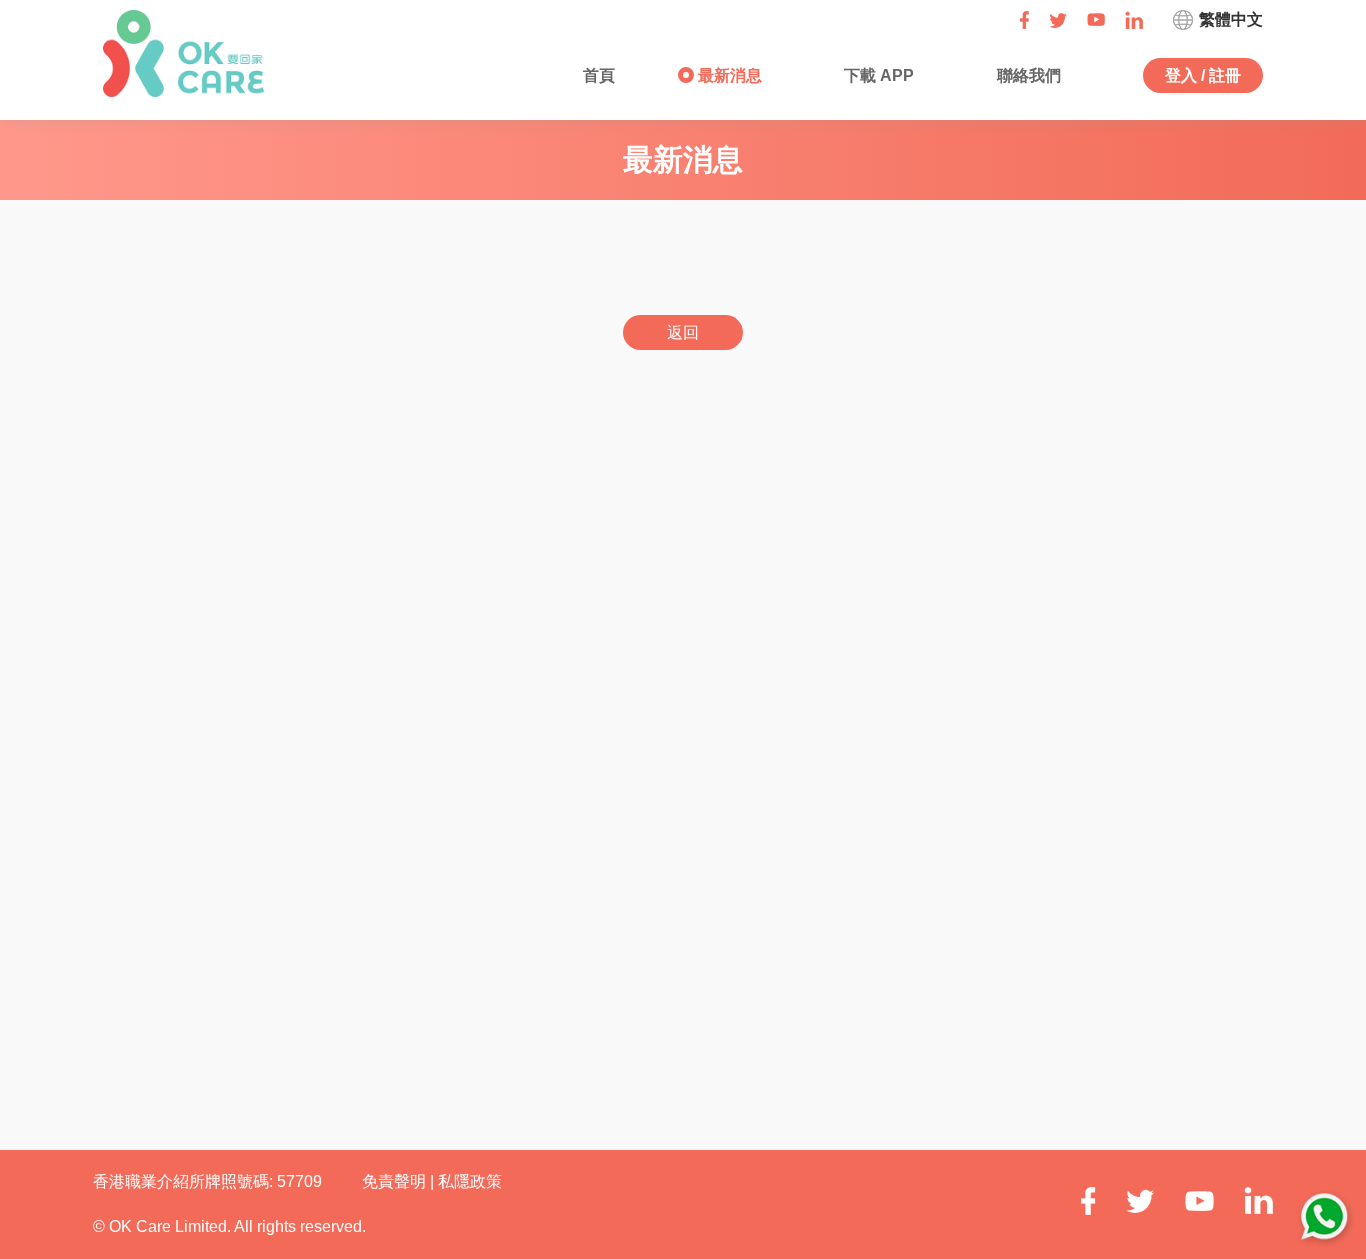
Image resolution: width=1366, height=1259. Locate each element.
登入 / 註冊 (1203, 75)
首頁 (597, 75)
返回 (683, 332)
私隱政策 (470, 1181)
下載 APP (877, 75)
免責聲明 (396, 1181)
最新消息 (728, 75)
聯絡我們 (1027, 75)
